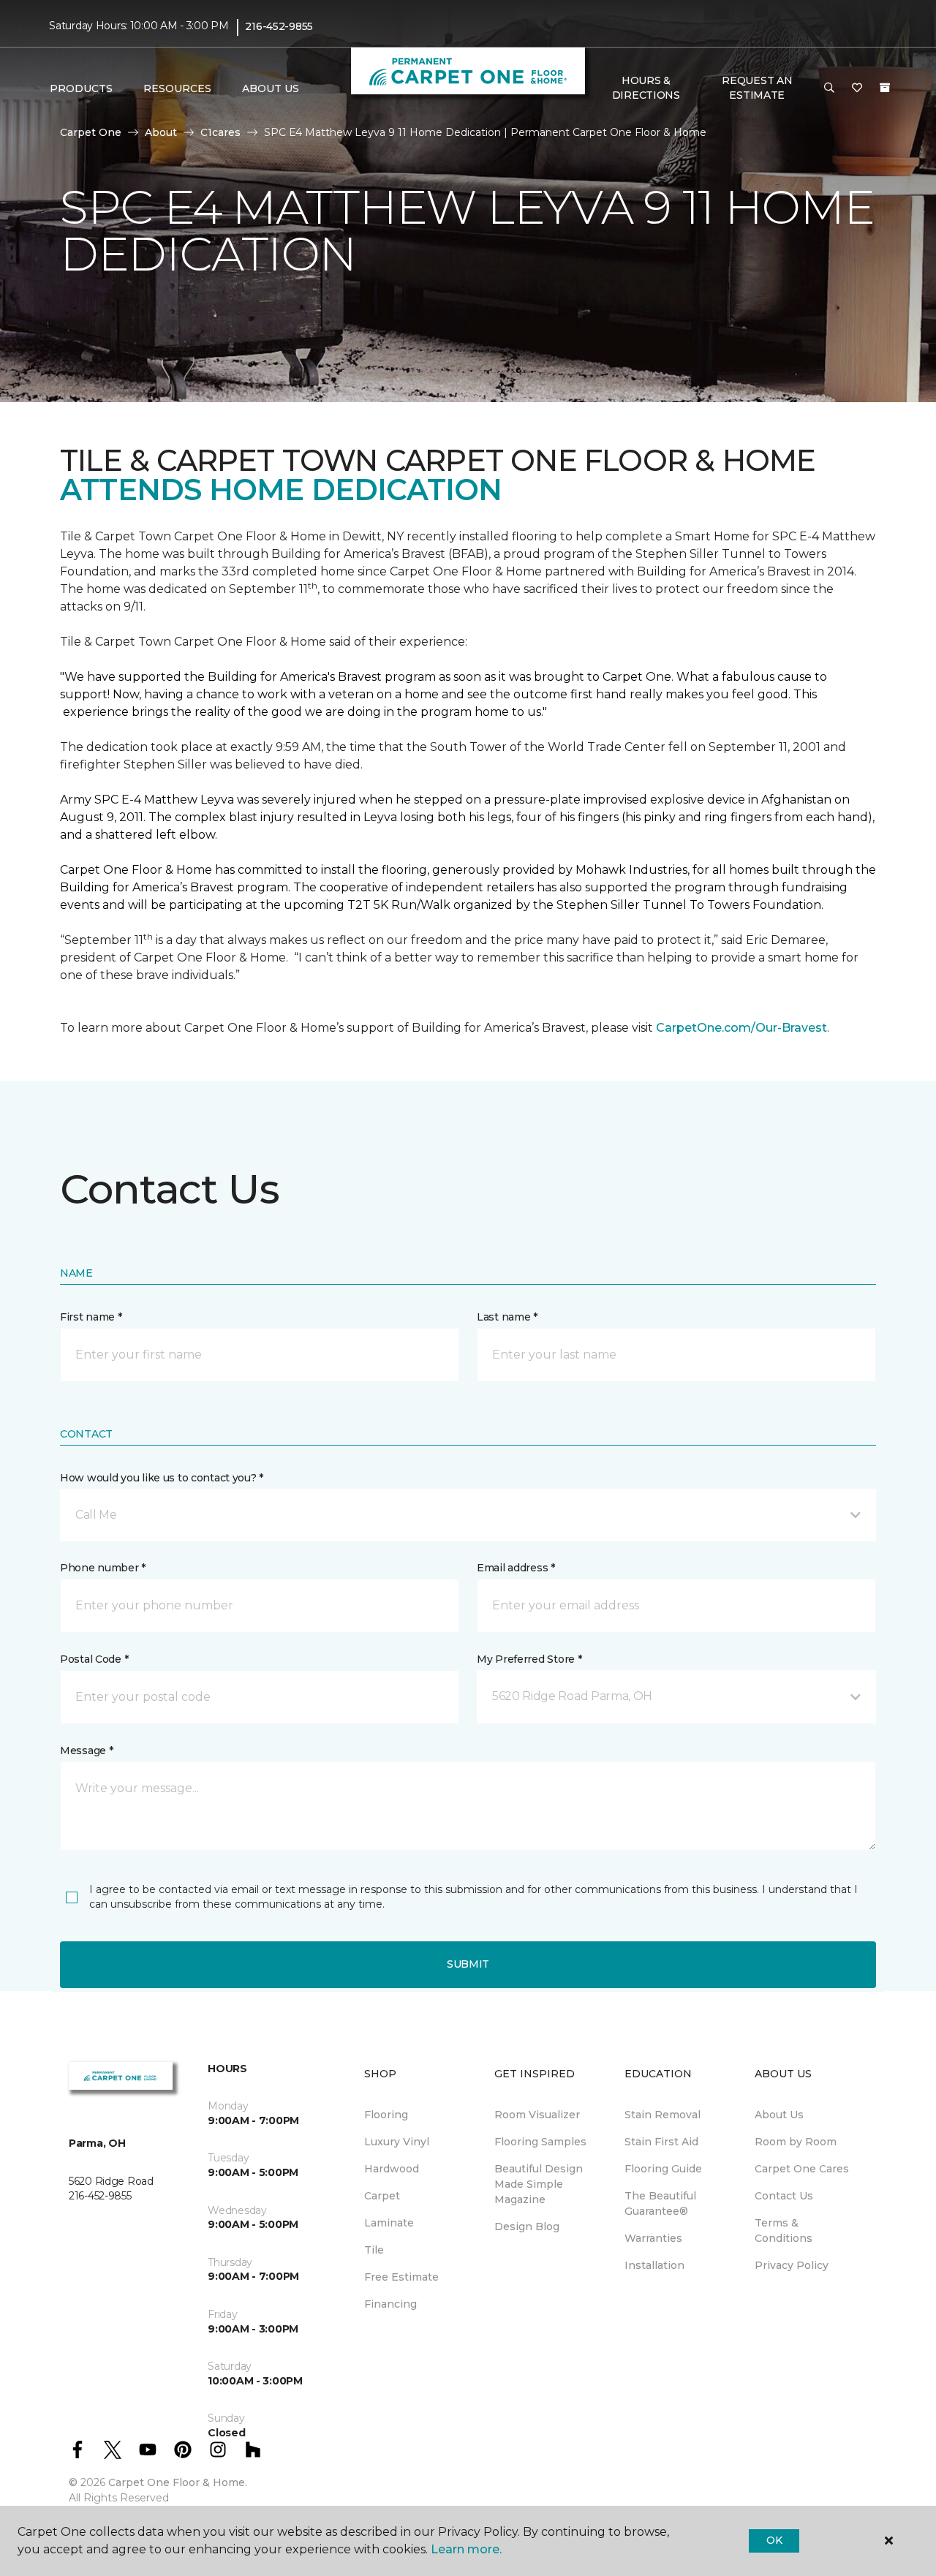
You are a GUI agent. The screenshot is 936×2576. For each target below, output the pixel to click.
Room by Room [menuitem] (796, 2142)
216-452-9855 (279, 26)
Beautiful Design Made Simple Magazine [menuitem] (539, 2184)
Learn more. (466, 2549)
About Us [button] (271, 88)
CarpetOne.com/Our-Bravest (741, 1028)
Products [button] (81, 88)
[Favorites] (857, 88)
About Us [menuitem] (779, 2115)
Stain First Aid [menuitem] (661, 2142)
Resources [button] (177, 88)
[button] (829, 88)
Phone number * (103, 1568)
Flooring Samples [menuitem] (540, 2142)
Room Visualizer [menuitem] (537, 2115)
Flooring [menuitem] (386, 2115)
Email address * (516, 1568)
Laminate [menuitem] (389, 2223)
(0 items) (885, 88)
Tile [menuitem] (374, 2250)
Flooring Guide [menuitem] (663, 2169)
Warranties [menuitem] (653, 2238)
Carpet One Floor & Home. (178, 2482)
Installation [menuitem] (654, 2265)
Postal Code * (94, 1659)
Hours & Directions (646, 88)
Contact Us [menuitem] (784, 2196)
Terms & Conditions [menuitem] (784, 2231)
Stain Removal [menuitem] (663, 2115)
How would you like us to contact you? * (162, 1478)
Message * (86, 1750)
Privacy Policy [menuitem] (792, 2265)
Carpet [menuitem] (382, 2196)
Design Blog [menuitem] (527, 2226)
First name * (91, 1317)
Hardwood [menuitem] (392, 2169)
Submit (468, 1964)
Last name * (507, 1317)
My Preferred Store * (529, 1659)
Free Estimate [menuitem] (401, 2277)
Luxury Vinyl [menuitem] (397, 2142)
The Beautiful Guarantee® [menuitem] (660, 2203)
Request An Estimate (757, 88)
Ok (774, 2540)
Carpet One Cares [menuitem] (802, 2169)
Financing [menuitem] (390, 2304)
